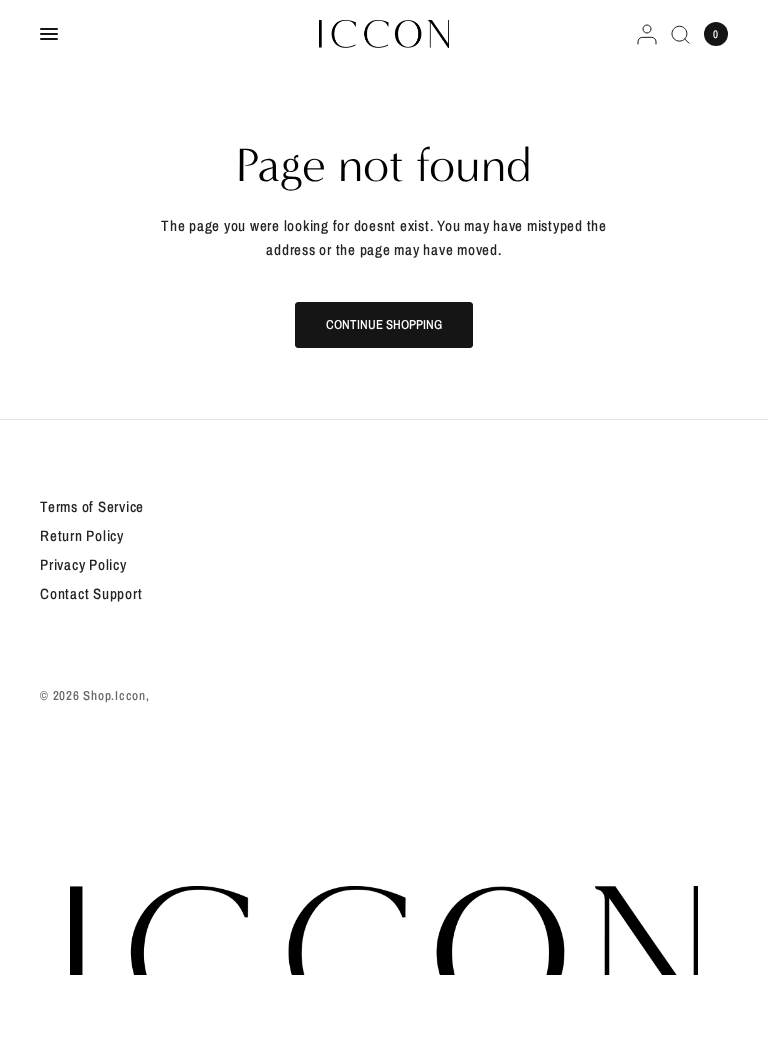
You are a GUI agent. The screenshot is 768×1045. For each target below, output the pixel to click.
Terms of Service (92, 506)
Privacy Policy (83, 564)
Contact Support (91, 593)
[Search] (680, 34)
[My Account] (647, 34)
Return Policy (82, 535)
